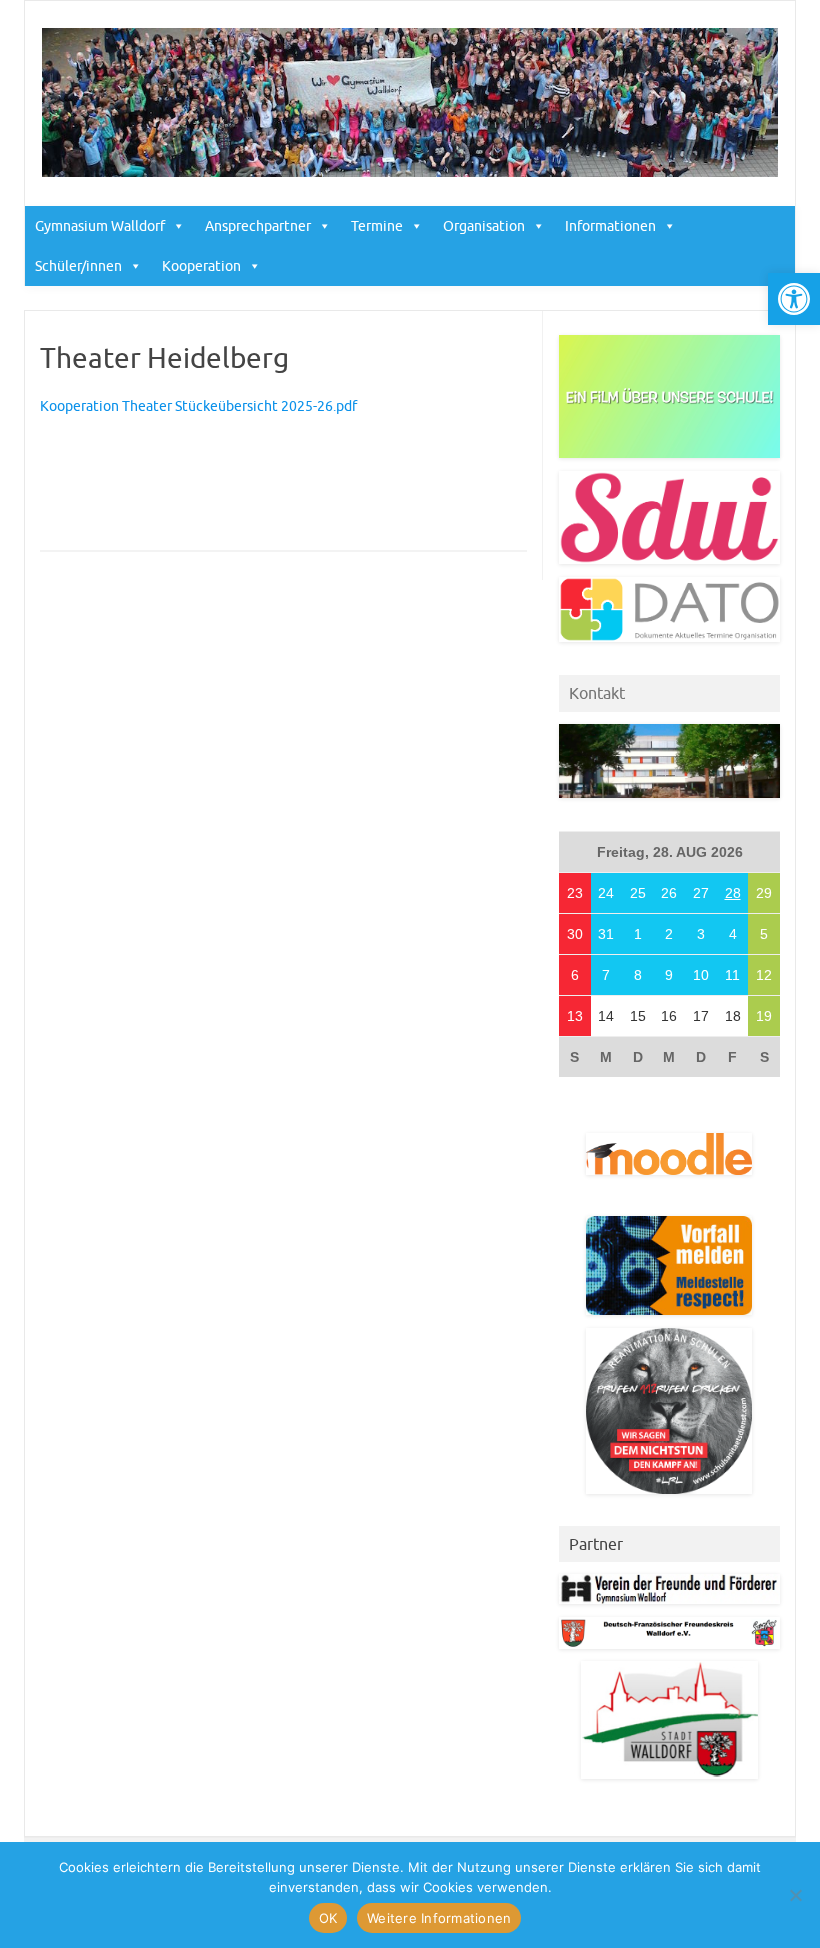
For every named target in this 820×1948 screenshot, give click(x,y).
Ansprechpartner (258, 226)
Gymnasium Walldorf (100, 226)
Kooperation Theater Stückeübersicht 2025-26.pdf (198, 406)
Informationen (610, 226)
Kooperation (201, 266)
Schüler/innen (78, 266)
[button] (794, 299)
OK (328, 1918)
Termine (377, 226)
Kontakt (597, 693)
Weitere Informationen (439, 1918)
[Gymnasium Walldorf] (410, 172)
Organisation (484, 226)
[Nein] (795, 1895)
